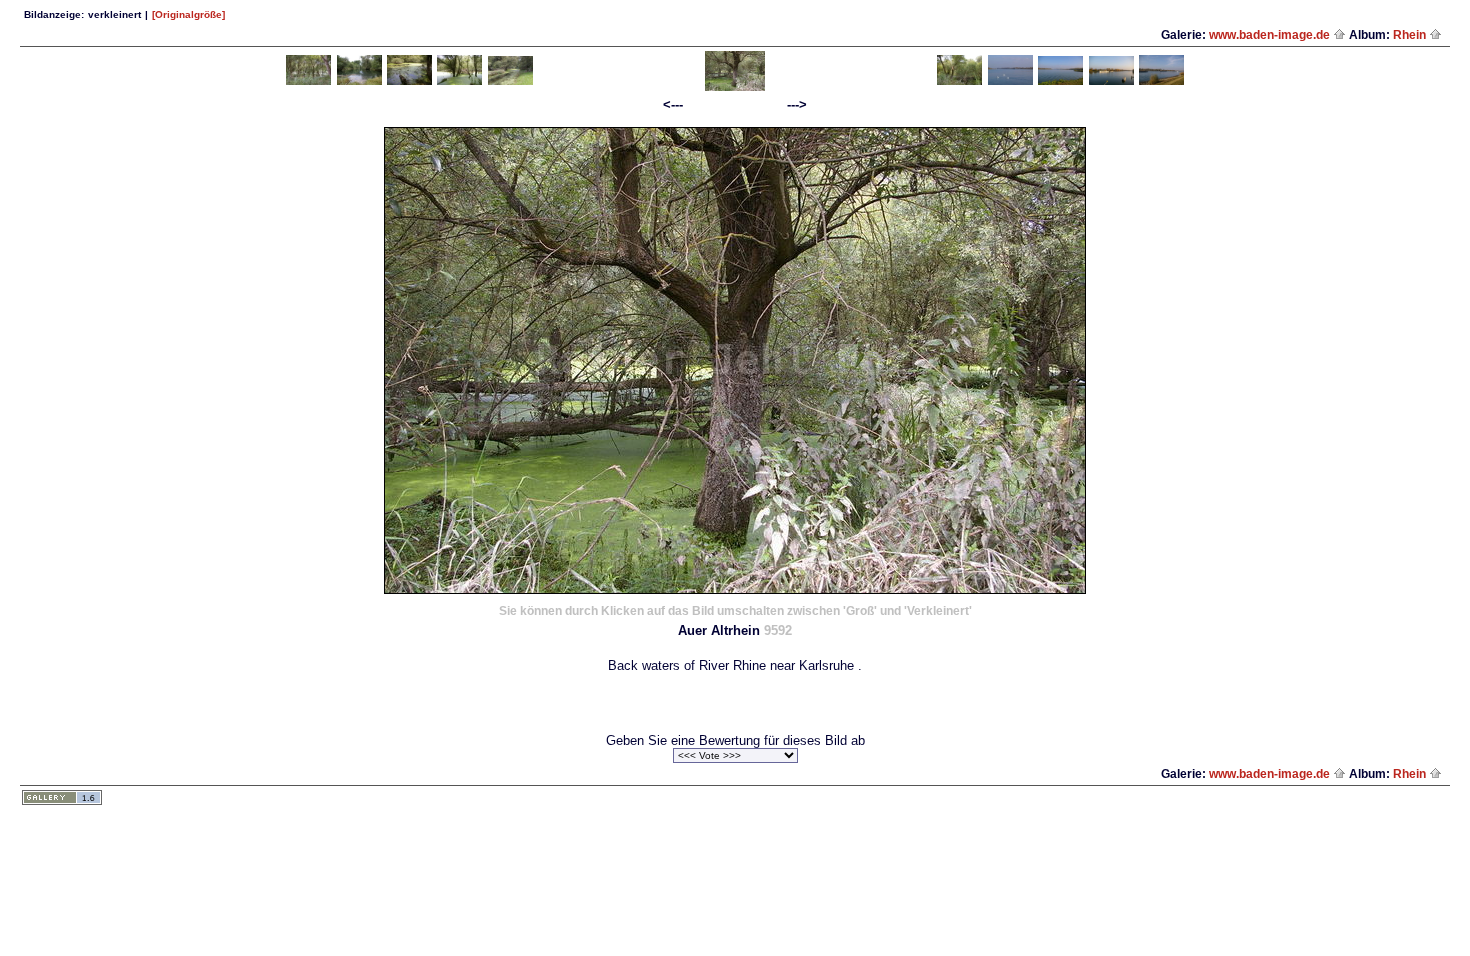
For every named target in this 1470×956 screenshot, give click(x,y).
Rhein (1411, 35)
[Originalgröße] (188, 14)
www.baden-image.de (1271, 35)
